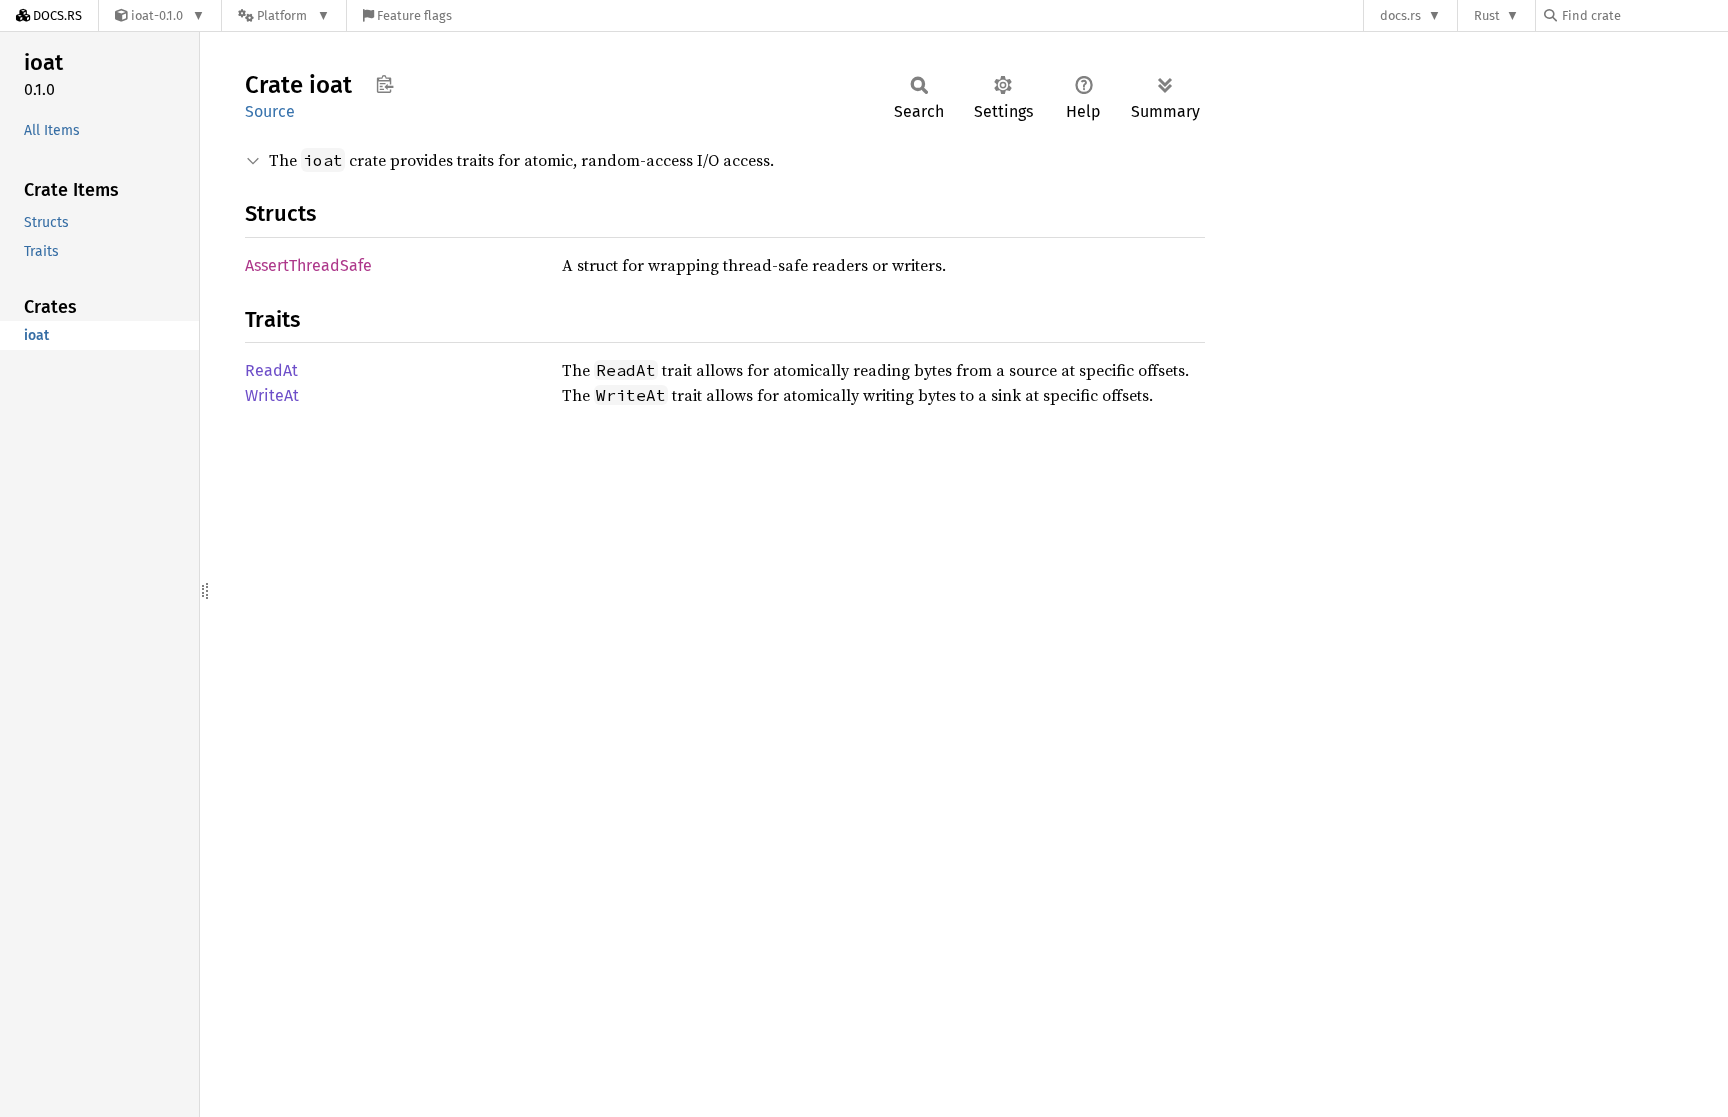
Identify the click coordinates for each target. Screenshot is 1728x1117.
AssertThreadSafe (308, 265)
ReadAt (271, 370)
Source (270, 111)
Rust (1487, 15)
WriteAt (272, 395)
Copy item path (384, 84)
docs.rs (1400, 15)
